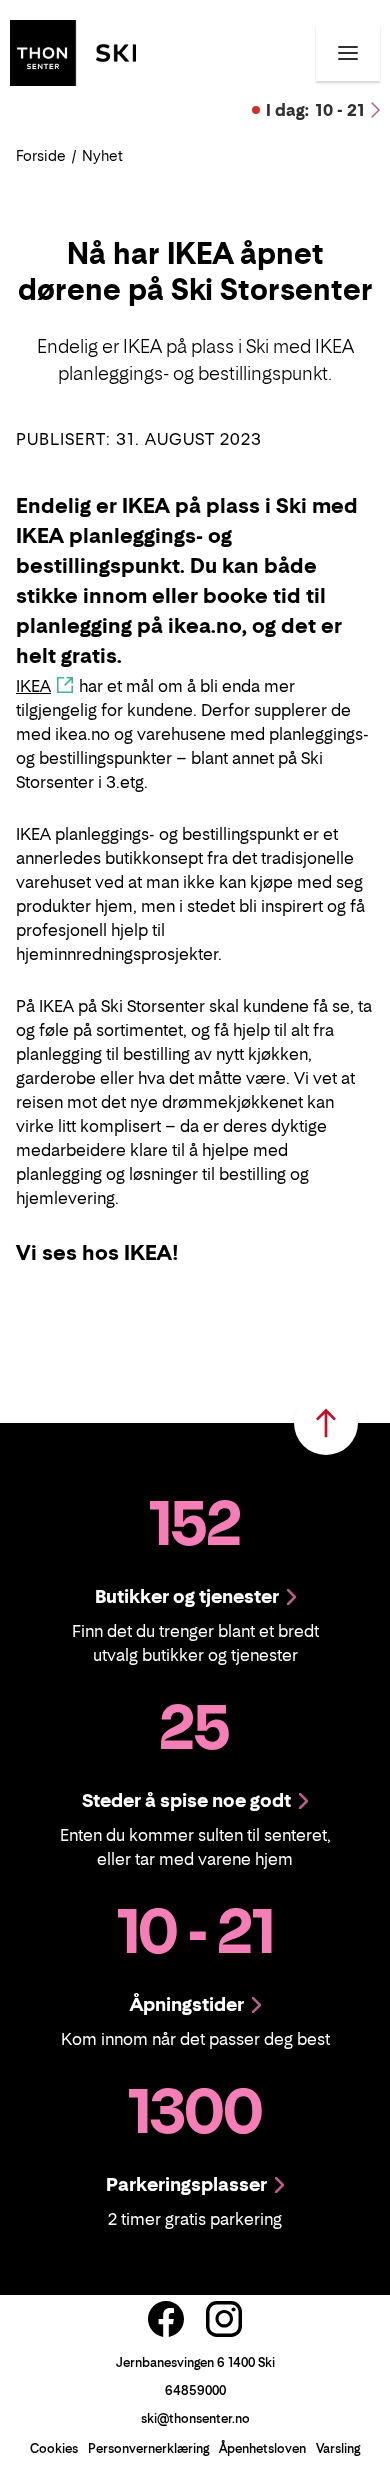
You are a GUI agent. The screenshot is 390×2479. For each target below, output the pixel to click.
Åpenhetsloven (262, 2448)
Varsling (338, 2448)
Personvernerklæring (148, 2448)
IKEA (33, 686)
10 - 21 (315, 110)
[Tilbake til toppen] (326, 1423)
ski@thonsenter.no (195, 2418)
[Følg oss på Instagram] (224, 2319)
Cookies (54, 2448)
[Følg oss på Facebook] (166, 2319)
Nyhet (102, 155)
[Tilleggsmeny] (348, 53)
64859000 (195, 2390)
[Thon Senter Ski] (73, 51)
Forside (41, 155)
